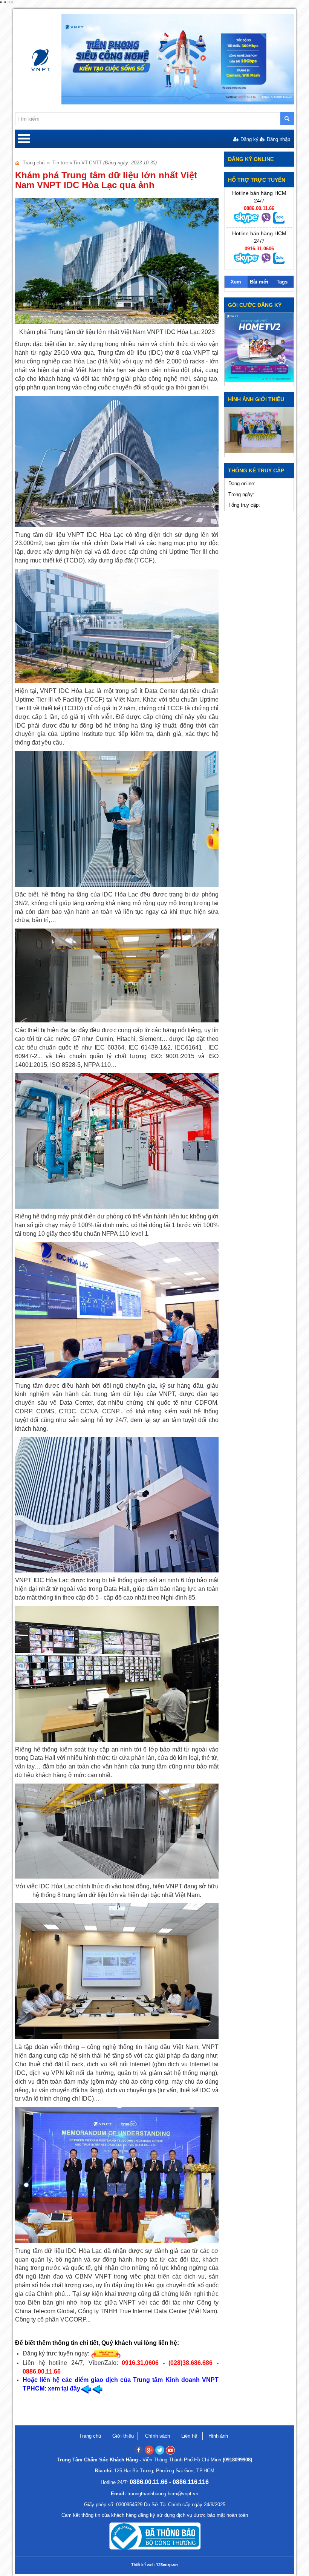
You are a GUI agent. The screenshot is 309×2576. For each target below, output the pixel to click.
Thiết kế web (143, 2565)
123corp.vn (167, 2565)
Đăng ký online (251, 159)
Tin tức (60, 163)
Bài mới (259, 282)
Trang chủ (34, 163)
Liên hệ (190, 2436)
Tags (282, 282)
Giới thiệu (123, 2436)
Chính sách (158, 2436)
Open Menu (24, 139)
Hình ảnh (218, 2436)
